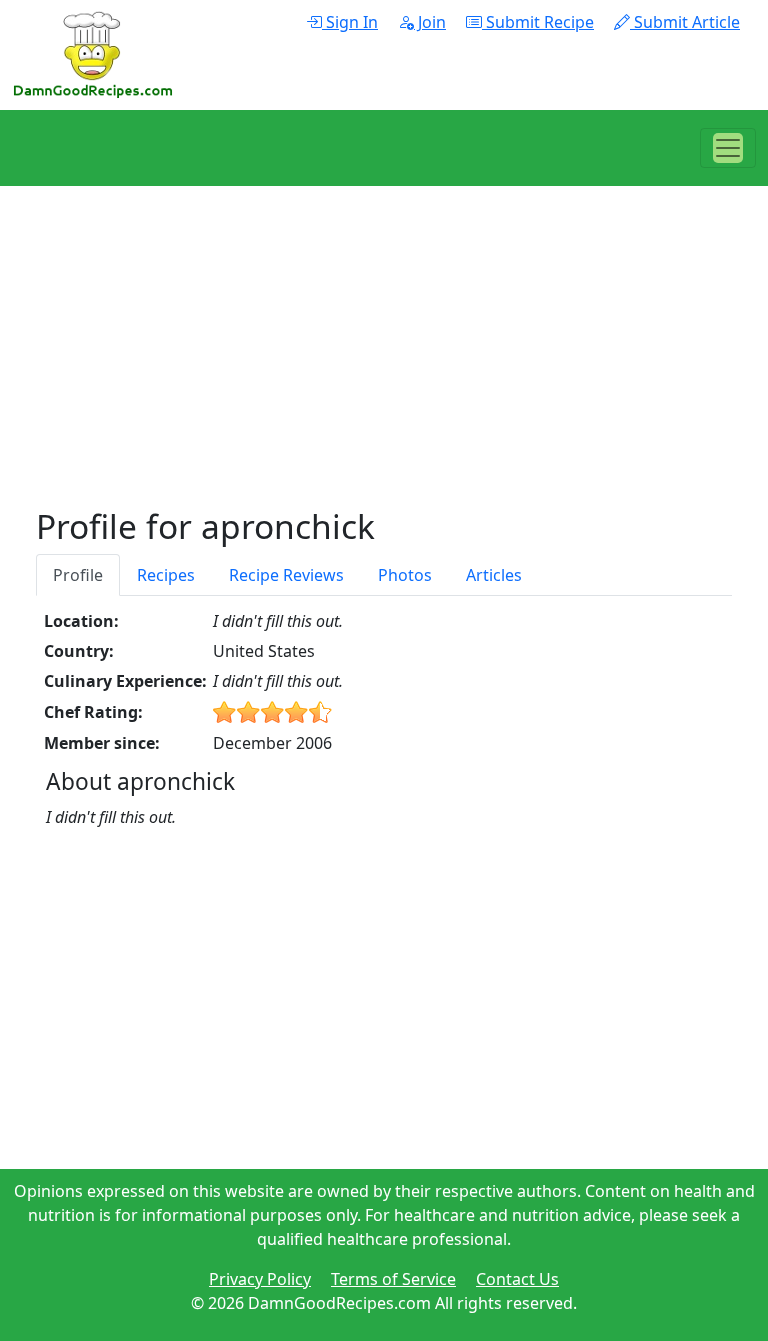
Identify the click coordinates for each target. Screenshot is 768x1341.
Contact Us (517, 1279)
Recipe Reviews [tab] (286, 575)
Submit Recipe (538, 22)
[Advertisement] (384, 366)
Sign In (350, 22)
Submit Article (685, 22)
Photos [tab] (405, 575)
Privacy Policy (260, 1279)
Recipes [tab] (166, 575)
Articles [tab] (494, 575)
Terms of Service (393, 1279)
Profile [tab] (78, 575)
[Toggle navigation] (728, 148)
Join (430, 22)
